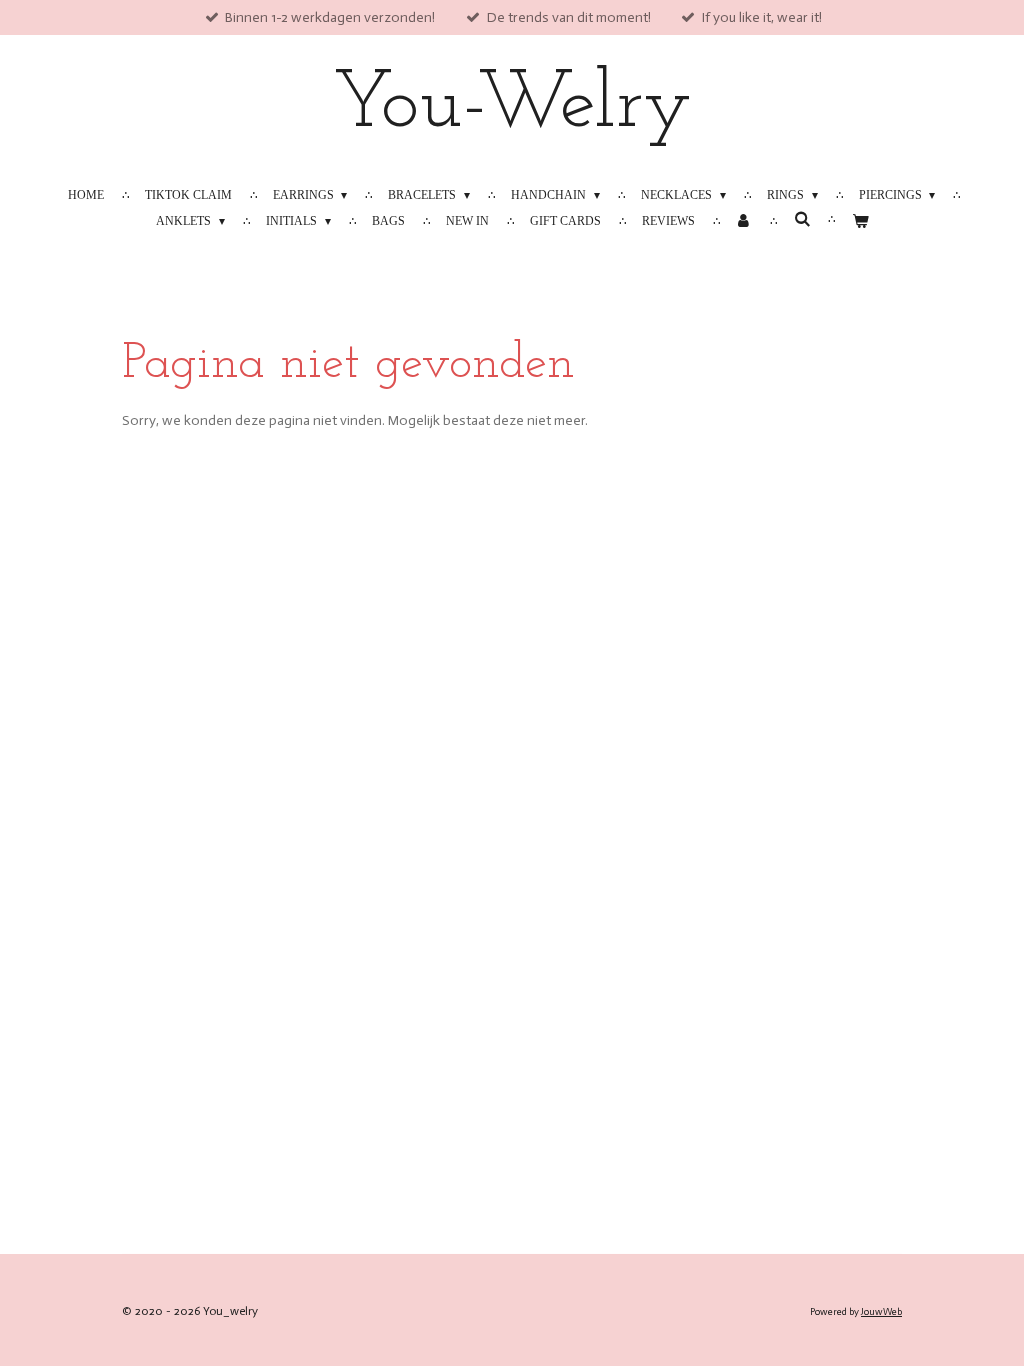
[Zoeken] (801, 219)
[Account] (744, 221)
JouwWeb (881, 1312)
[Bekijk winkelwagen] (859, 221)
